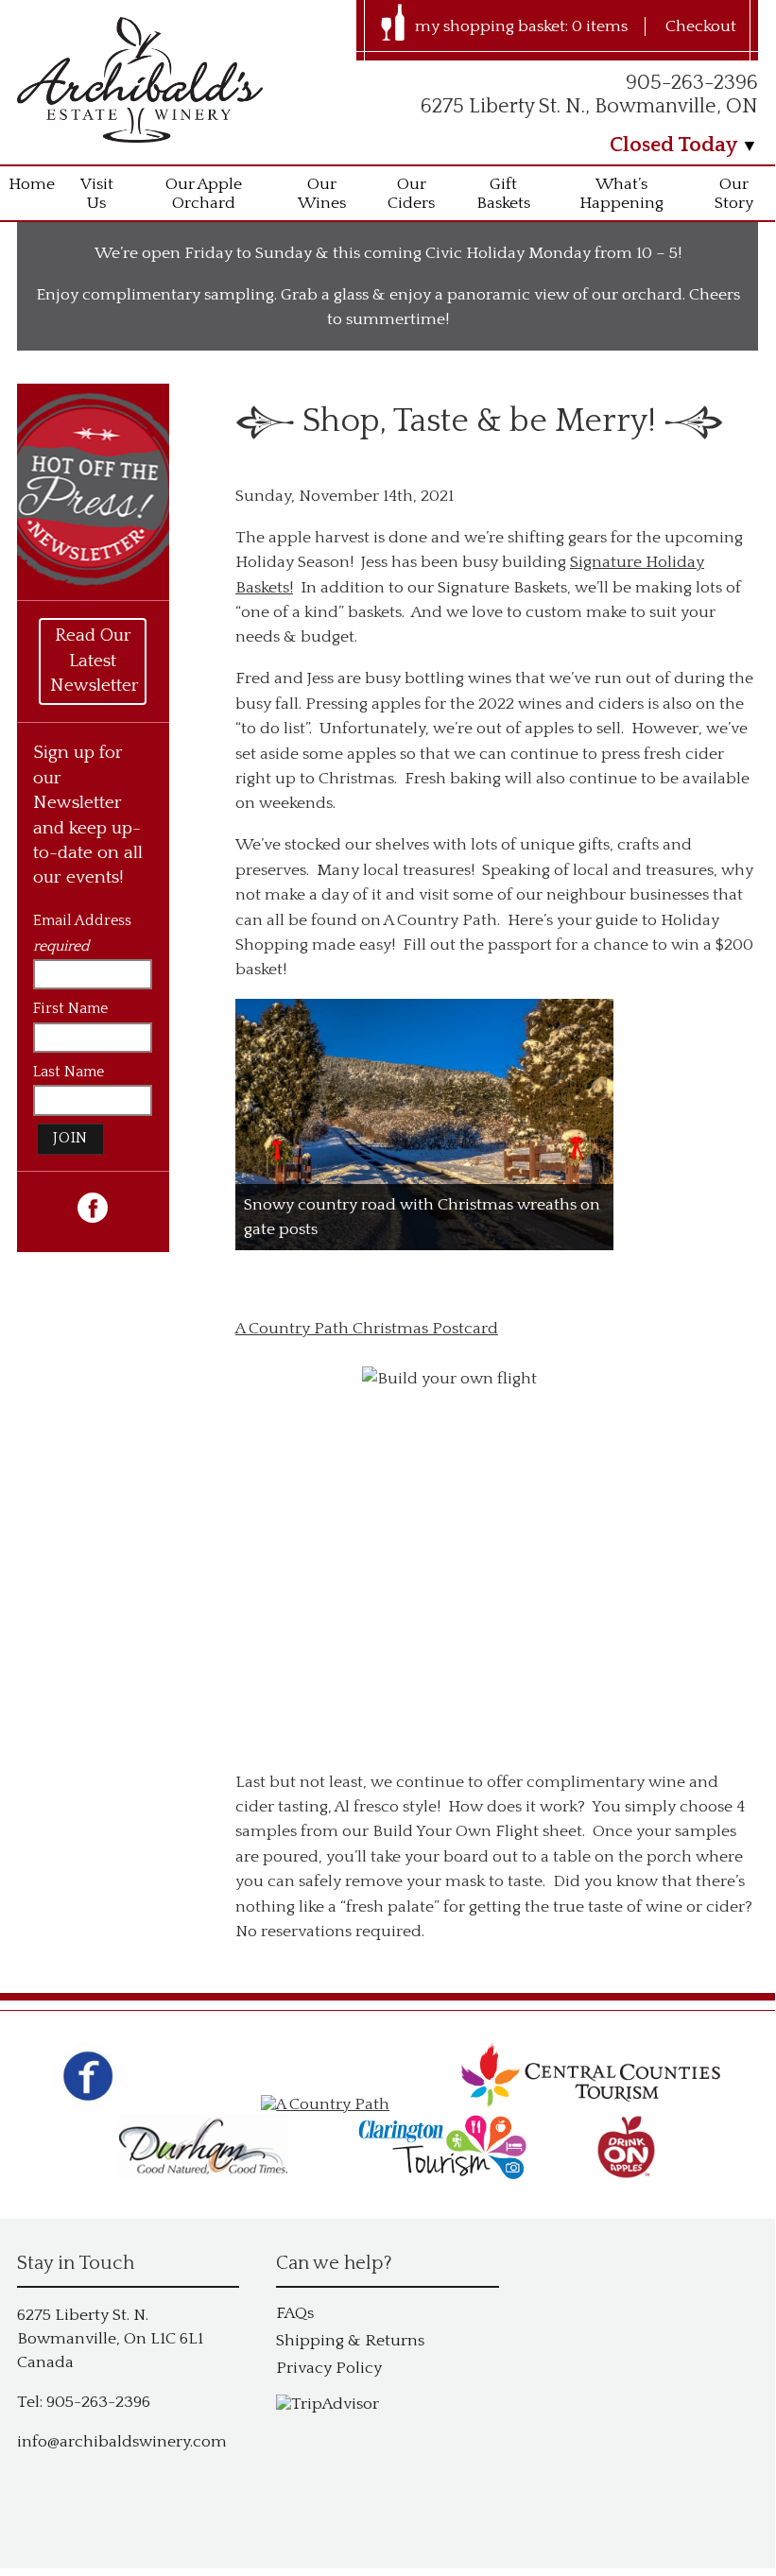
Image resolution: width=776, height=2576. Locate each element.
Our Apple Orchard (204, 194)
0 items (600, 26)
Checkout (701, 26)
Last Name (69, 1072)
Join (70, 1138)
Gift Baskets (503, 194)
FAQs (295, 2313)
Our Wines (322, 194)
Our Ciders (411, 194)
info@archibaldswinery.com (122, 2442)
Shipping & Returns (350, 2341)
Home (32, 184)
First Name (70, 1009)
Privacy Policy (329, 2368)
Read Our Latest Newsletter (95, 661)
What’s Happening (621, 194)
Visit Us (97, 194)
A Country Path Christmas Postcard (367, 1329)
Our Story (734, 194)
